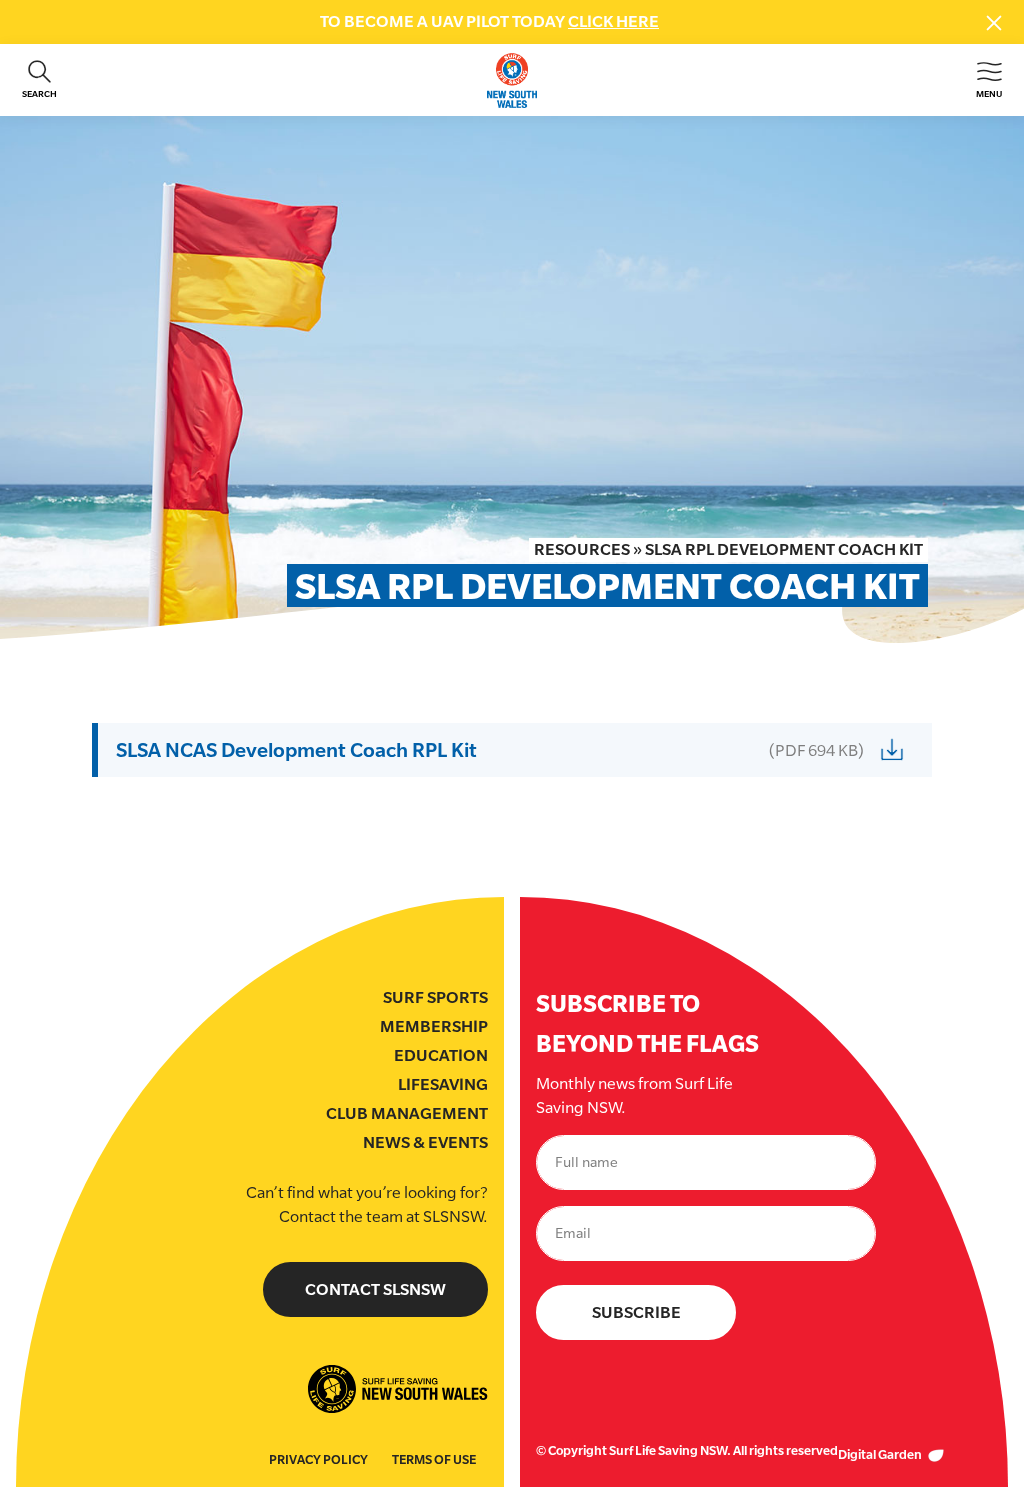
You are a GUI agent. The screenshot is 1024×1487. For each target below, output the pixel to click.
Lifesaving (443, 1084)
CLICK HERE (613, 21)
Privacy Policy (318, 1459)
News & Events (425, 1142)
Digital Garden (881, 1454)
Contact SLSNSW (375, 1289)
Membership (434, 1026)
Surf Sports (435, 997)
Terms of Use (434, 1459)
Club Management (407, 1113)
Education (441, 1055)
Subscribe (636, 1312)
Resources (582, 549)
